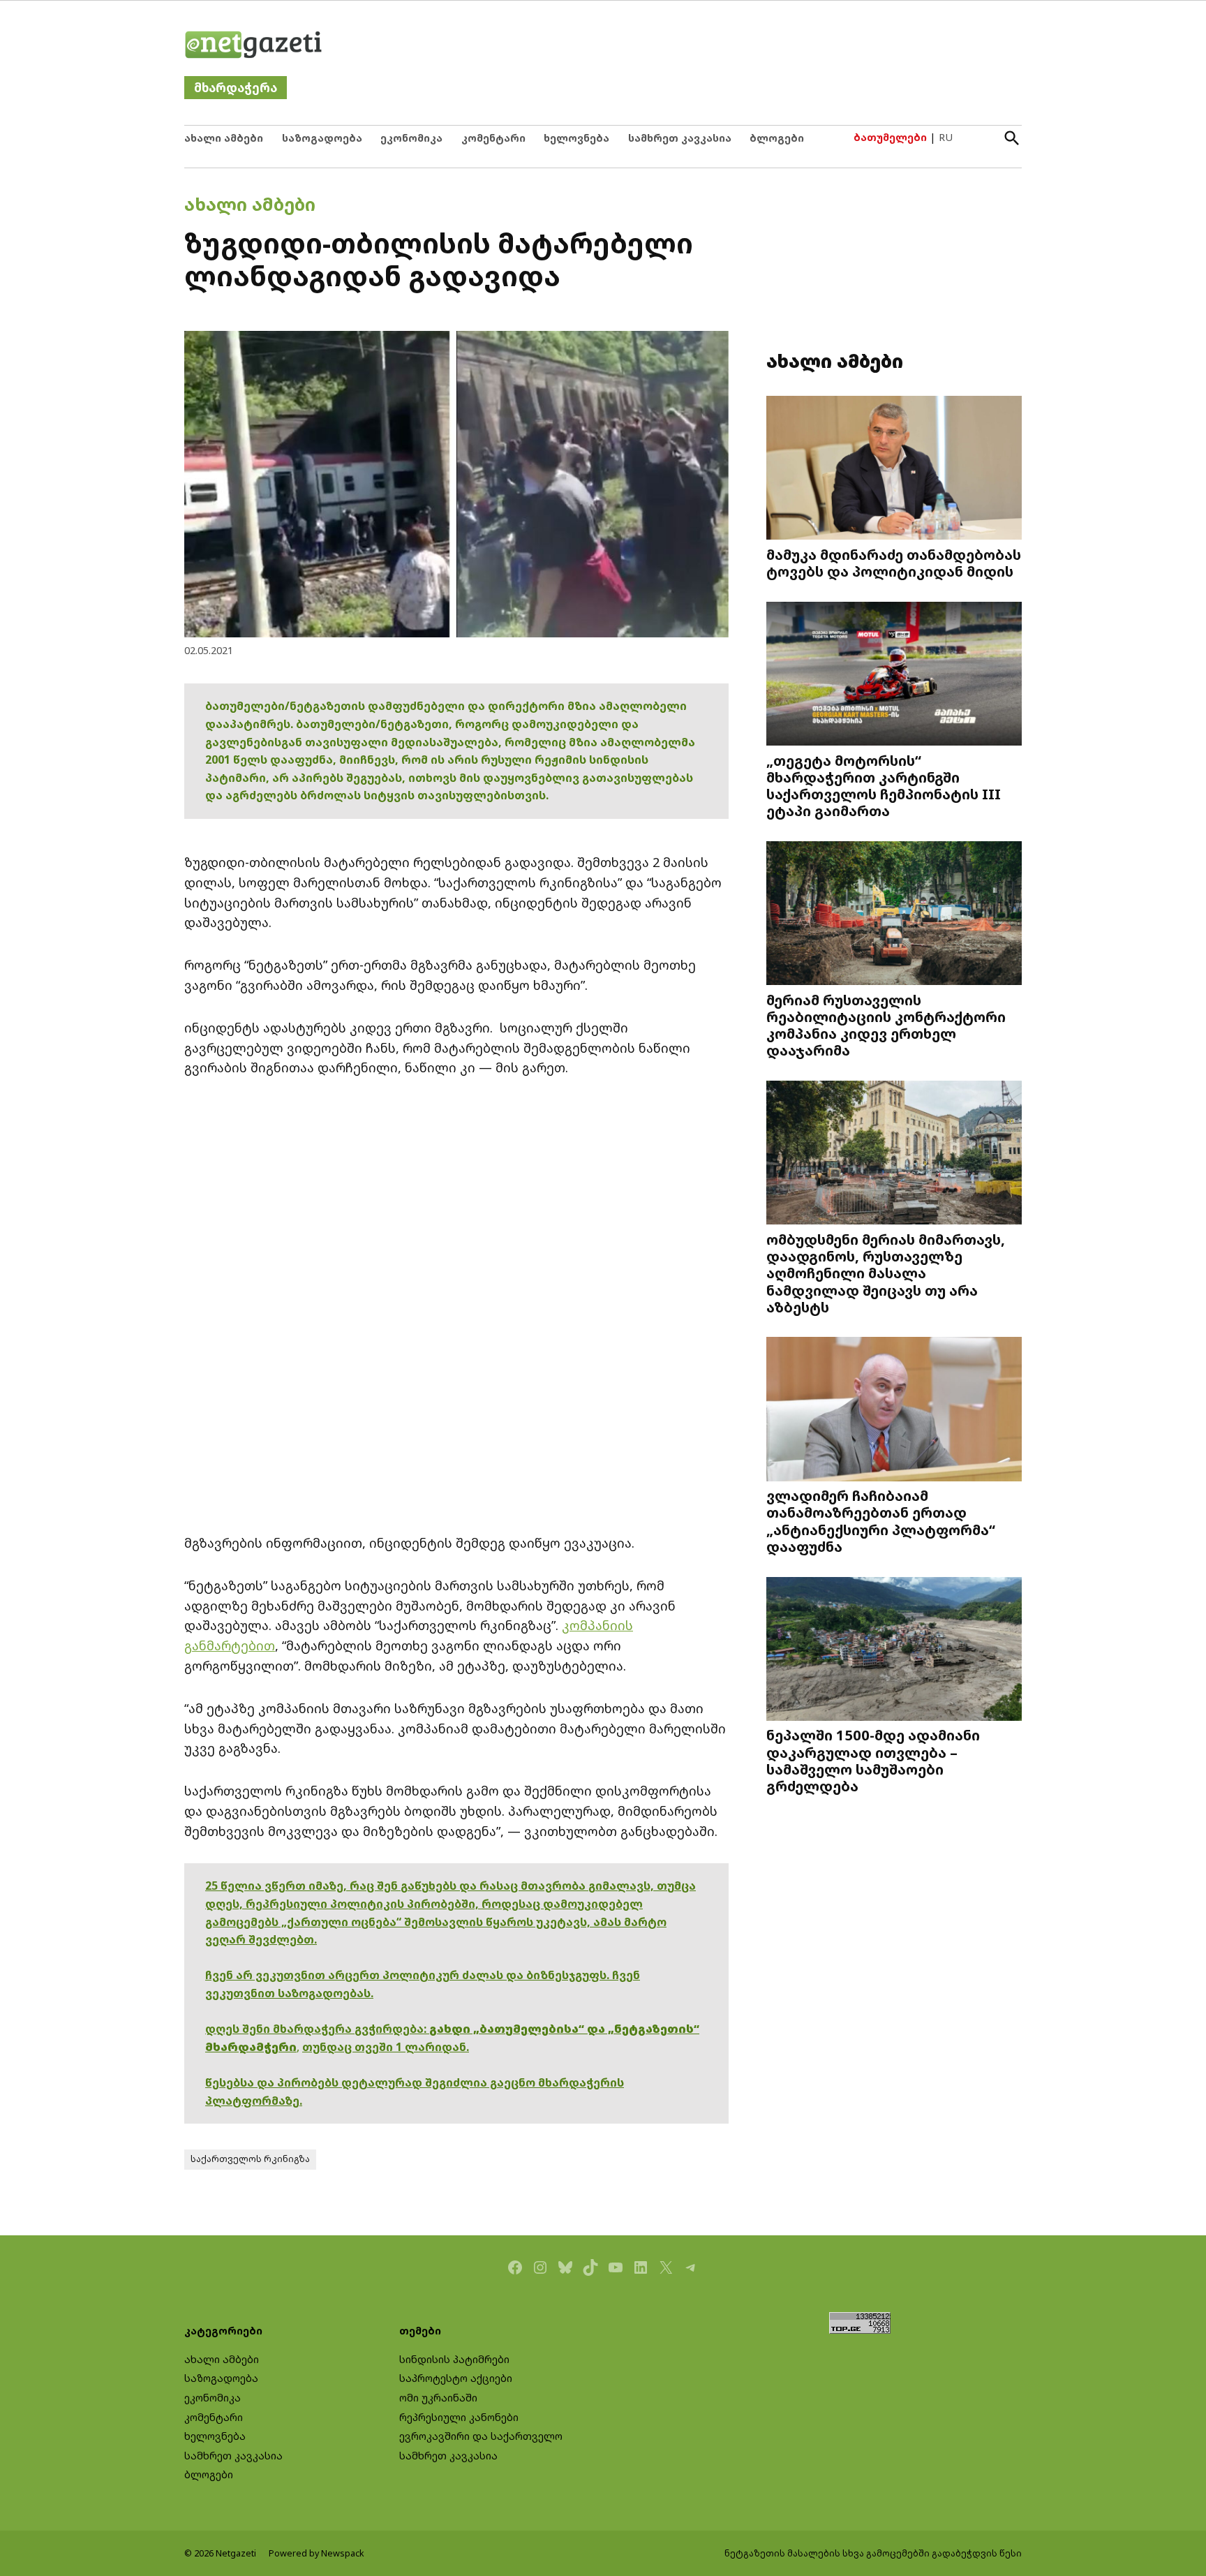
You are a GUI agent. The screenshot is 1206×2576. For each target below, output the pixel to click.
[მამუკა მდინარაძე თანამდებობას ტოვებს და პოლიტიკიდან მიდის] (894, 469)
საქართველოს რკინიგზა (250, 2159)
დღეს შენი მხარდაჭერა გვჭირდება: (317, 2029)
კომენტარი (493, 138)
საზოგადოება (322, 138)
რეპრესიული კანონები (459, 2417)
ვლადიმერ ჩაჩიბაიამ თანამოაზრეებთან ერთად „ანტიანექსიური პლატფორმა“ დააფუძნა (881, 1521)
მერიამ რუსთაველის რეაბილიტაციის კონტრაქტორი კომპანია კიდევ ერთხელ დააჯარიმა (886, 1025)
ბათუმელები (890, 137)
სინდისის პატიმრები (454, 2359)
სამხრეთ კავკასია (680, 138)
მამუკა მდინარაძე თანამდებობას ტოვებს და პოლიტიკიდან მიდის (894, 563)
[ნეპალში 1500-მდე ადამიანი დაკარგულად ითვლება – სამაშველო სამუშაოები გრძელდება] (894, 1650)
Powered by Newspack (317, 2553)
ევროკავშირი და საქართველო (481, 2436)
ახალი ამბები (224, 138)
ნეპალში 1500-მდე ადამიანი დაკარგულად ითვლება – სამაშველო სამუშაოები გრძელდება (873, 1760)
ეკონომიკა (411, 138)
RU (946, 137)
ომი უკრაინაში (438, 2398)
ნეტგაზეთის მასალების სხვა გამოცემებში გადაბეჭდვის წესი (873, 2553)
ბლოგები (777, 138)
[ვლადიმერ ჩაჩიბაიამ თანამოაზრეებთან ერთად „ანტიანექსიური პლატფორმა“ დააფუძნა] (894, 1411)
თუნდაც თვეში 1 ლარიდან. (386, 2047)
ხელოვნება (576, 138)
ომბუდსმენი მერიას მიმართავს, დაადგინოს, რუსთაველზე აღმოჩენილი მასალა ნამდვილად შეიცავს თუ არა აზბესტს (886, 1273)
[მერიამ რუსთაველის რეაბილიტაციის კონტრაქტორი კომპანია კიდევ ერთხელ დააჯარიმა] (894, 915)
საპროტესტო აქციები (456, 2378)
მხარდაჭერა (236, 88)
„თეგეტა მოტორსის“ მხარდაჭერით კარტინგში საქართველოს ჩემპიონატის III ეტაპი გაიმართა (884, 785)
